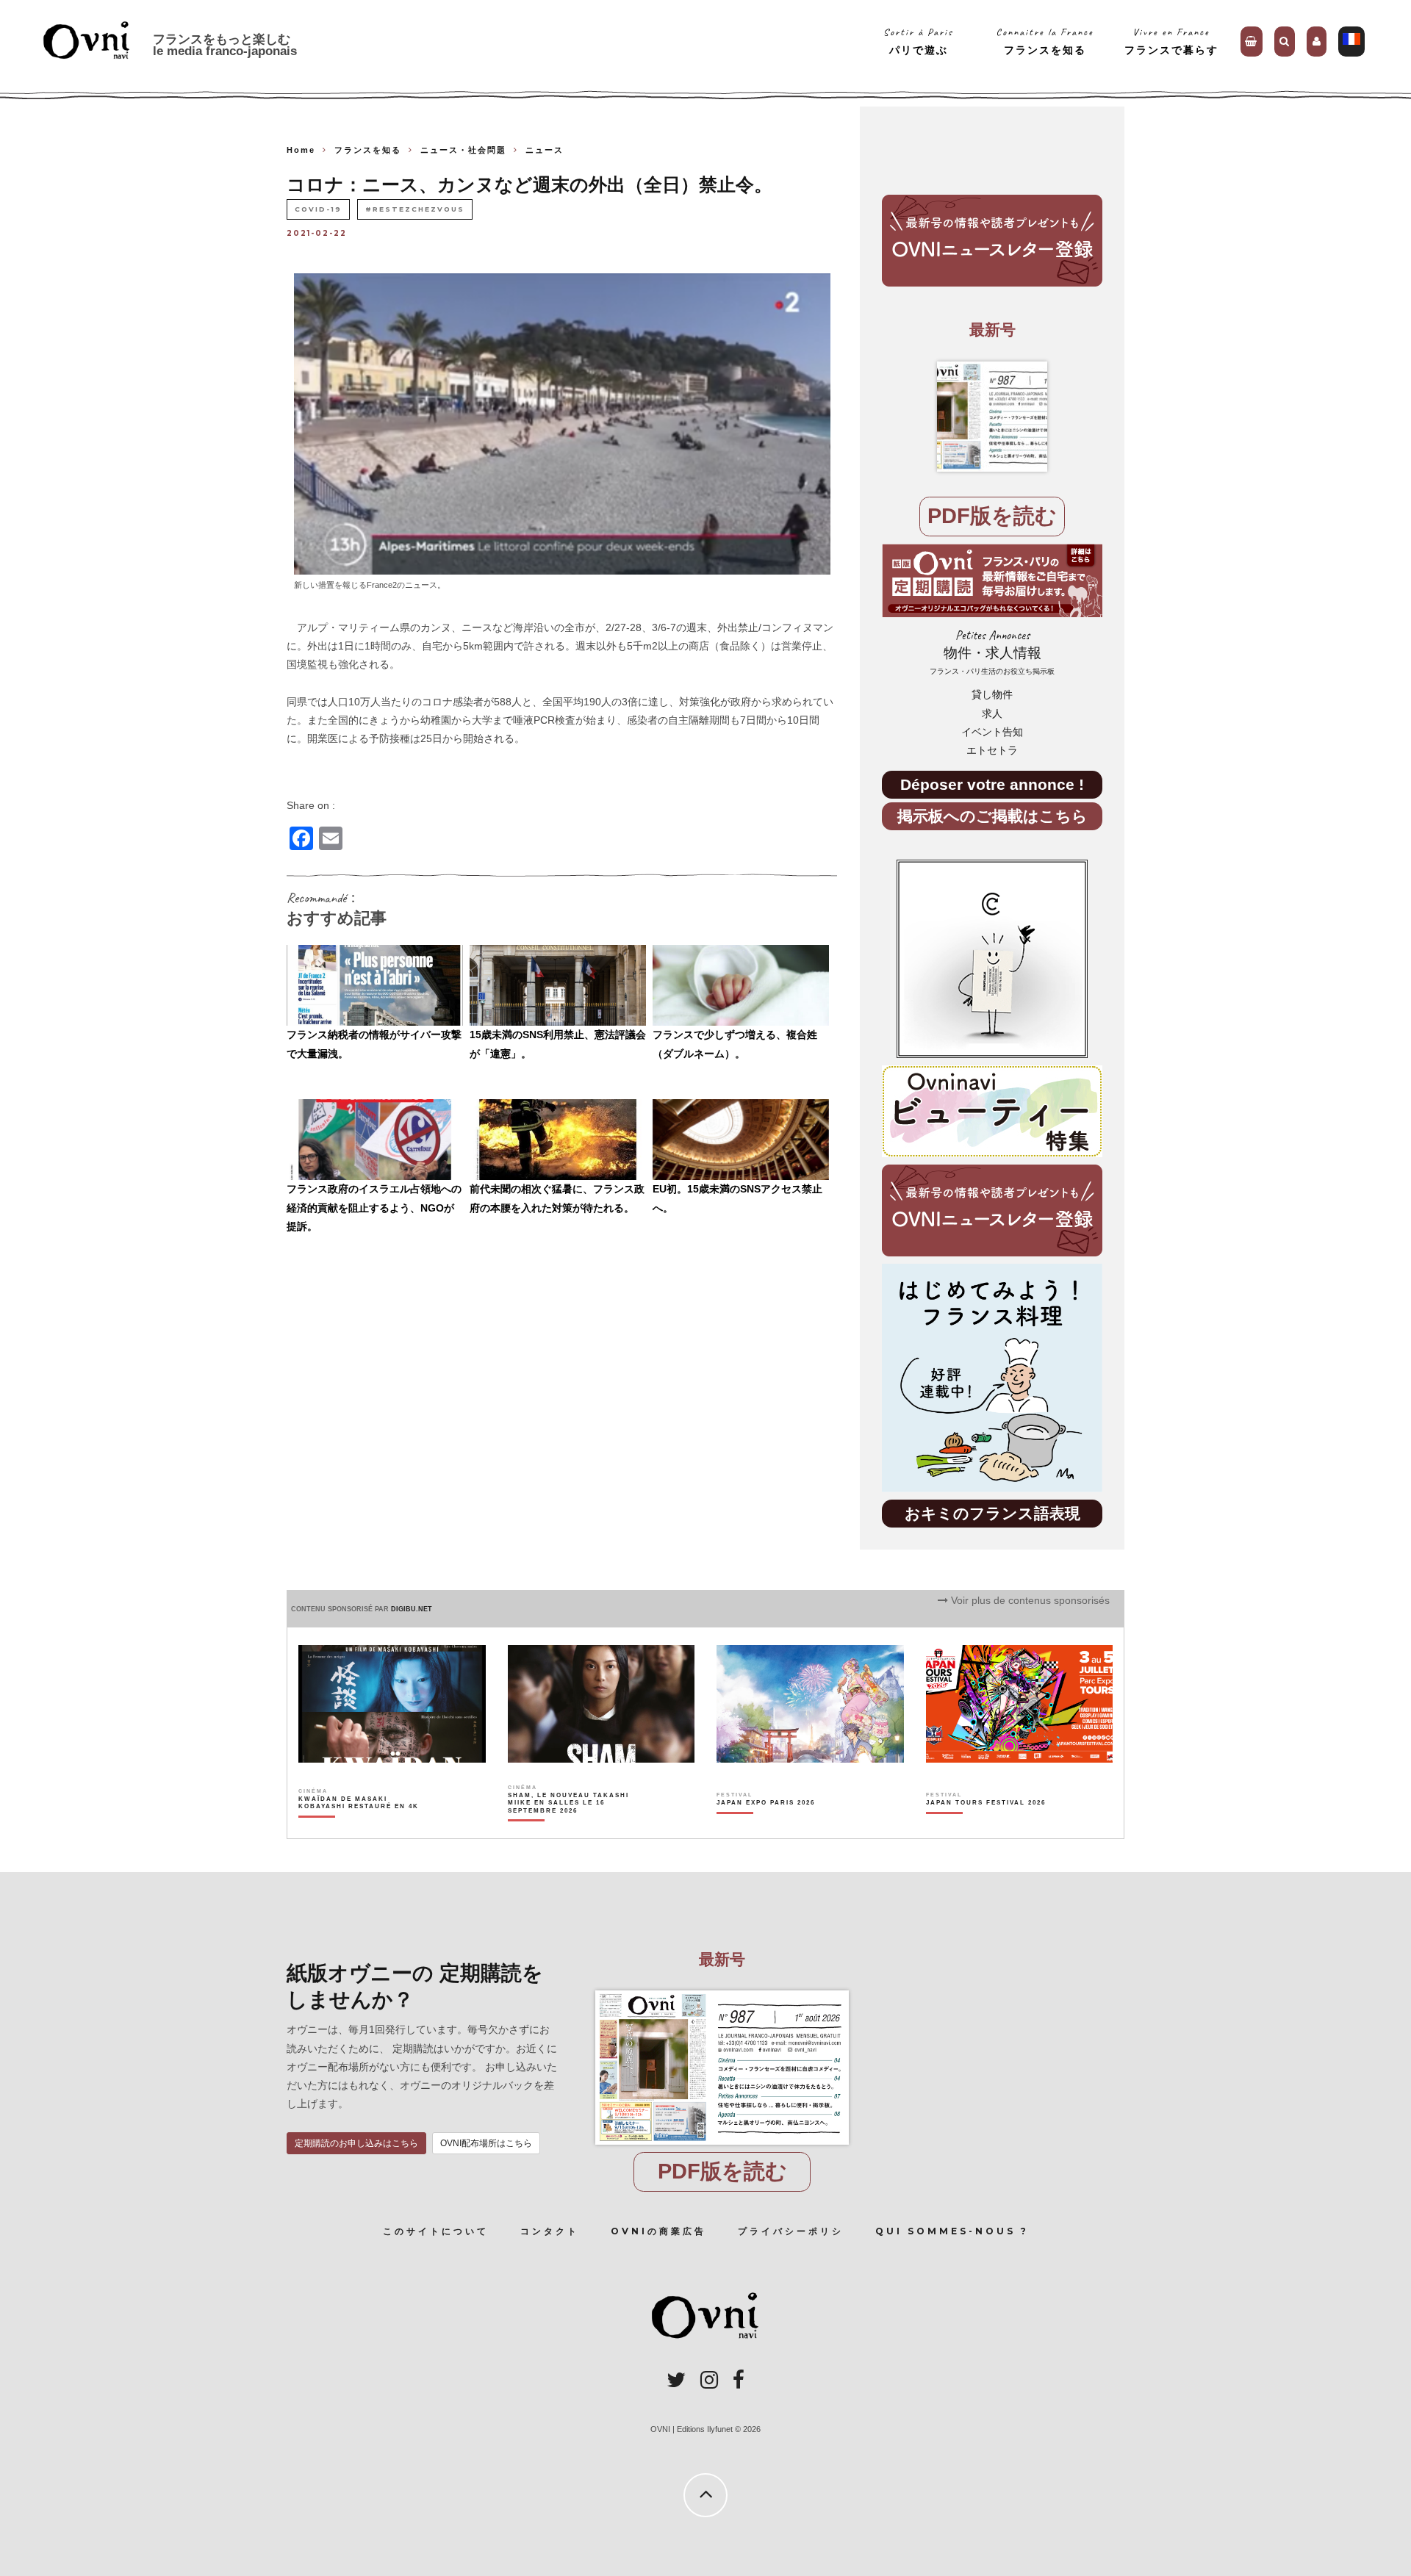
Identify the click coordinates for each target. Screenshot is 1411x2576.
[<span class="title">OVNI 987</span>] (992, 417)
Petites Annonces (992, 652)
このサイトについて (436, 2231)
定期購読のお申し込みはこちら (356, 2143)
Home (301, 150)
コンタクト (550, 2231)
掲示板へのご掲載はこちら (992, 816)
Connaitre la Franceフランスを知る (1045, 41)
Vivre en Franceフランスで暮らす (1171, 41)
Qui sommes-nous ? (952, 2231)
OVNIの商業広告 (658, 2231)
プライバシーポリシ (791, 2231)
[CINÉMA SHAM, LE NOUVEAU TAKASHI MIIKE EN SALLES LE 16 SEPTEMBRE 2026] (569, 1828)
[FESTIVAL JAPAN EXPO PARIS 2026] (766, 1828)
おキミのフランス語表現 (992, 1513)
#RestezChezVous (415, 209)
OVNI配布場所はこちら (486, 2143)
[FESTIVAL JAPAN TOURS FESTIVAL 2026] (986, 1828)
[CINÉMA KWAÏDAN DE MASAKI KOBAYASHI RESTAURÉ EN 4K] (360, 1828)
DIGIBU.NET (412, 1609)
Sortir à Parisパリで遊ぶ (918, 41)
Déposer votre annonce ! (992, 784)
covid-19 (318, 209)
